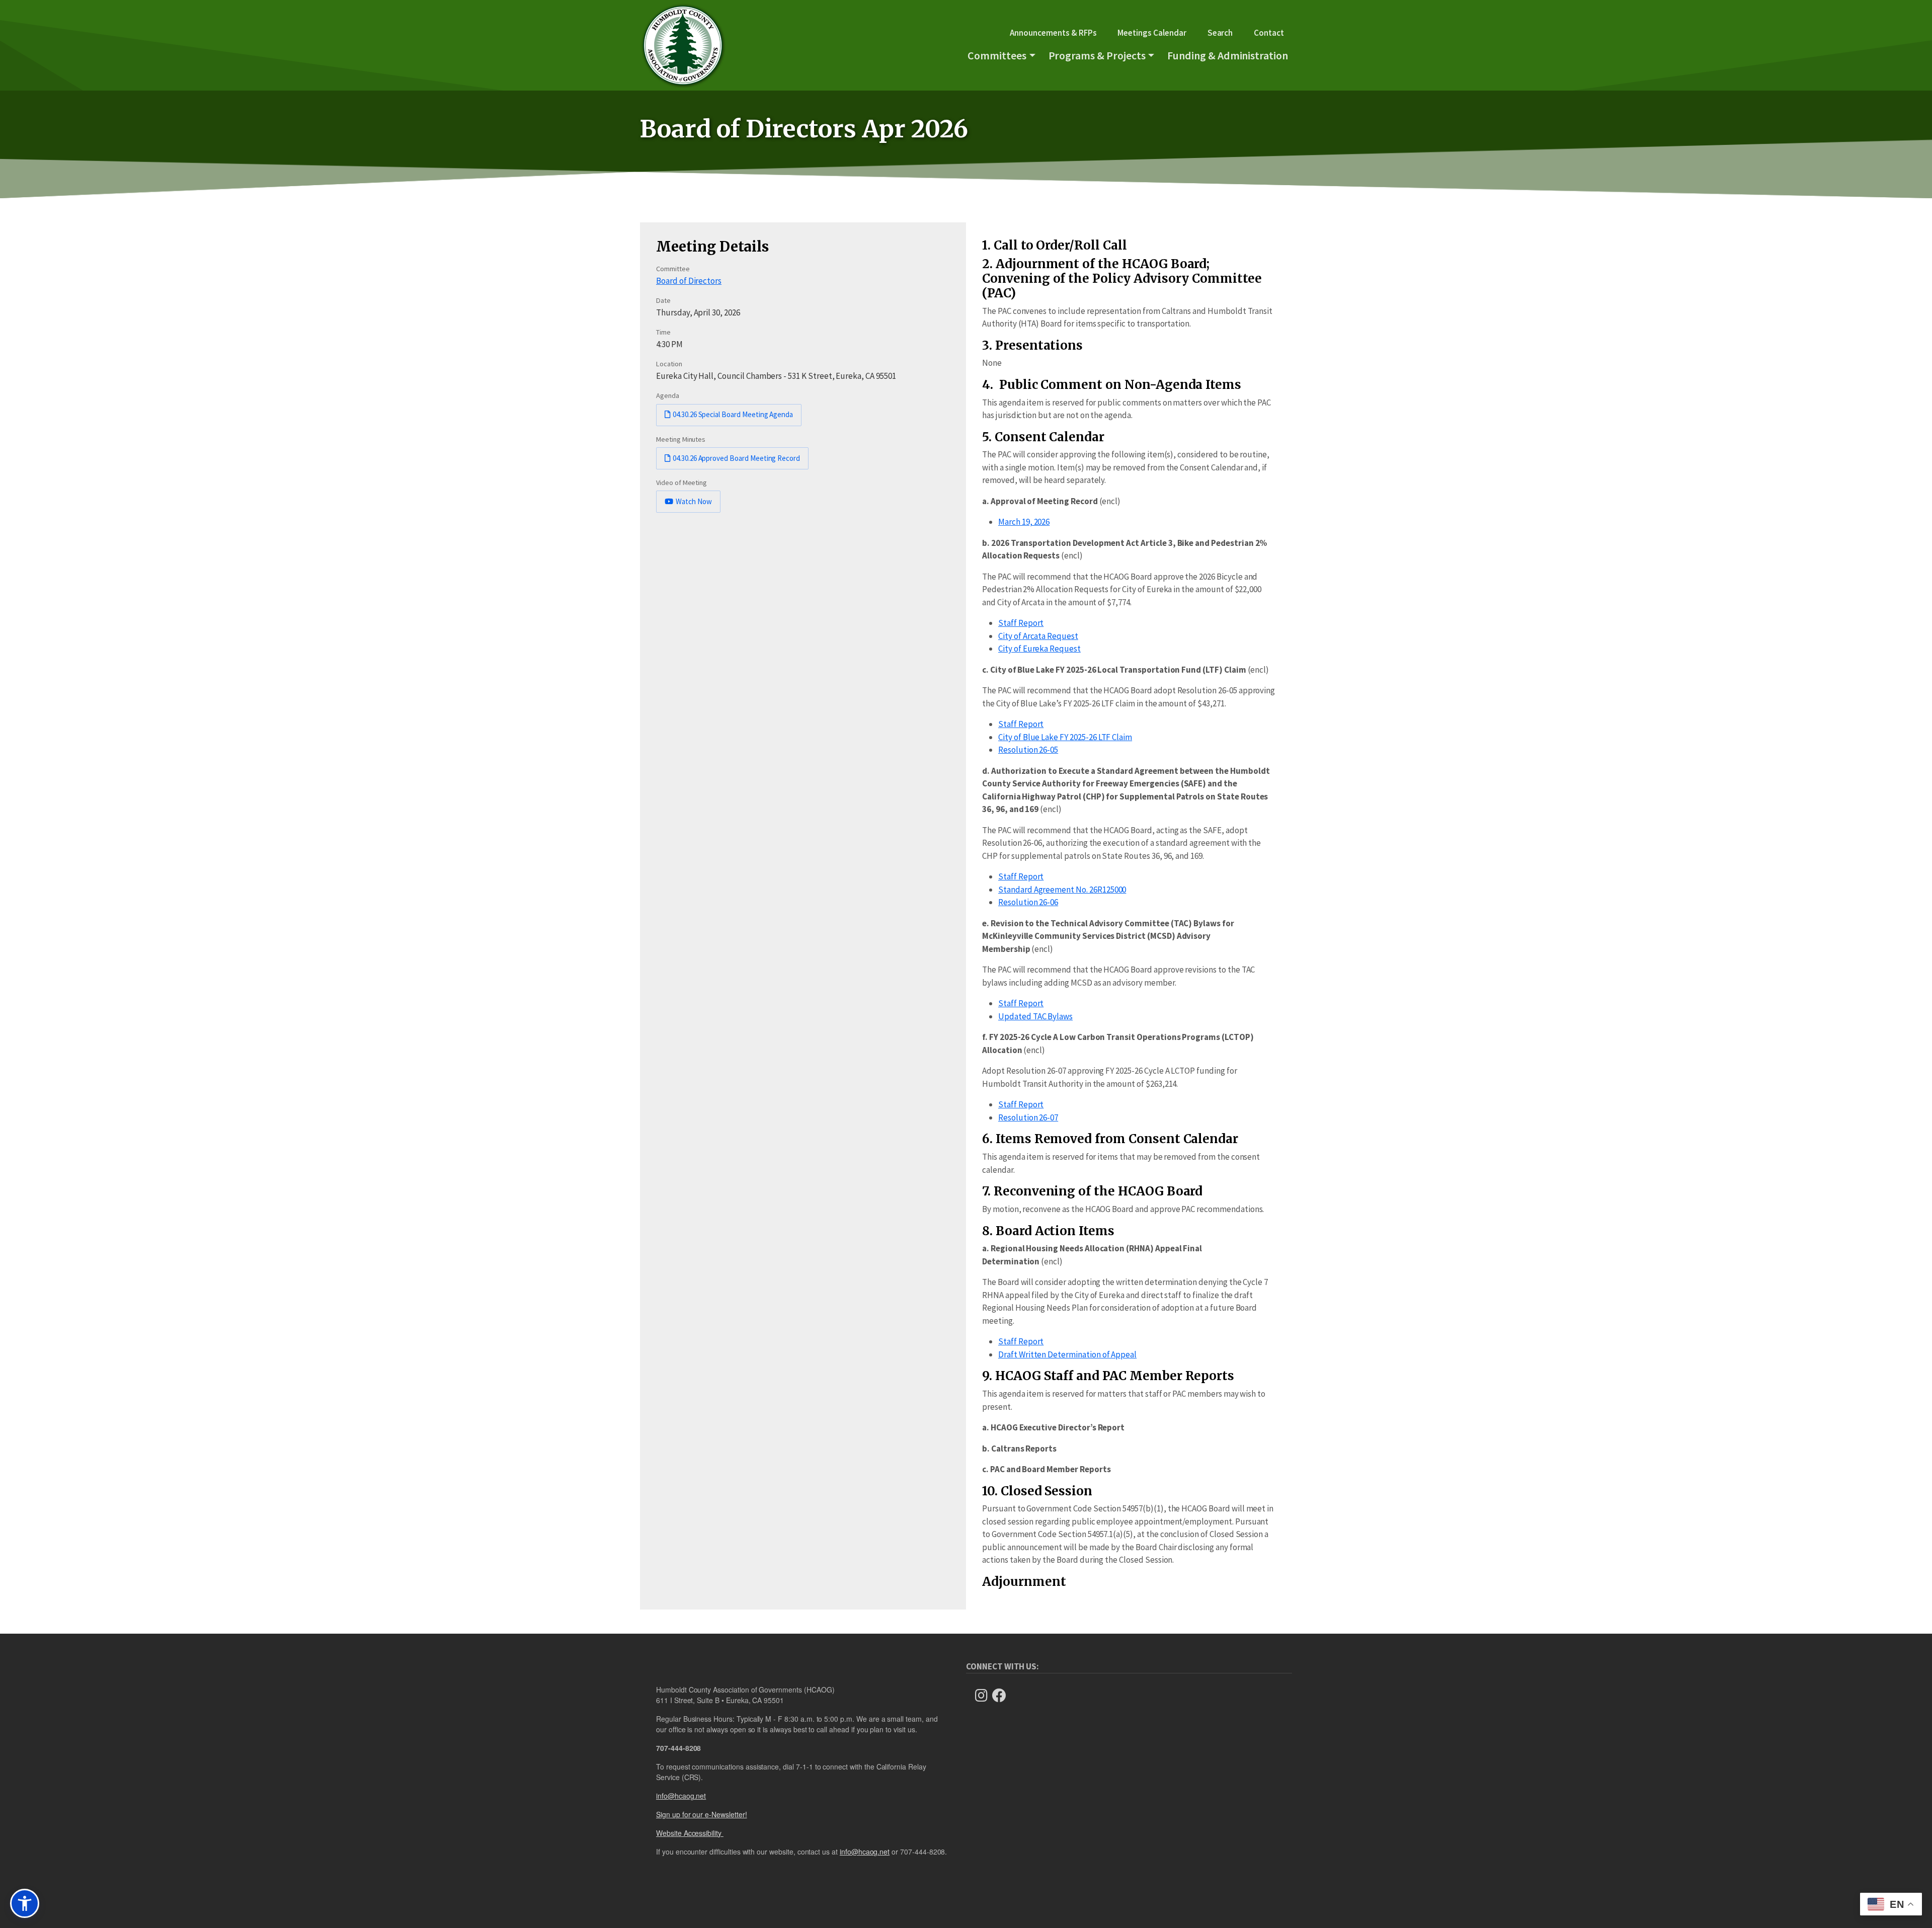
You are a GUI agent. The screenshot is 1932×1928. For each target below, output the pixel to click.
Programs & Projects (1097, 55)
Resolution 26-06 (1028, 902)
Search (1220, 33)
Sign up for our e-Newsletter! (702, 1814)
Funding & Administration (1228, 55)
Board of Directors (689, 281)
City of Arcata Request (1038, 636)
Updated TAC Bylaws (1035, 1016)
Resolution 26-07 (1028, 1117)
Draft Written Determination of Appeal (1067, 1354)
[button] (25, 1903)
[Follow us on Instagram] (984, 1696)
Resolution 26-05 (1028, 750)
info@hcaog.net (681, 1796)
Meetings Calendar (1152, 33)
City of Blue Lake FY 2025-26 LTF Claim (1065, 737)
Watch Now (694, 501)
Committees (997, 55)
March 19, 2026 (1024, 522)
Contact (1269, 33)
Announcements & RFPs (1053, 33)
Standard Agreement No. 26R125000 (1062, 890)
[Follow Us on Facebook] (1002, 1696)
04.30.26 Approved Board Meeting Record (736, 458)
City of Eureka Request (1039, 649)
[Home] (683, 45)
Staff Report (1021, 623)
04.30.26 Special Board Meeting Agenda (733, 414)
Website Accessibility (690, 1833)
